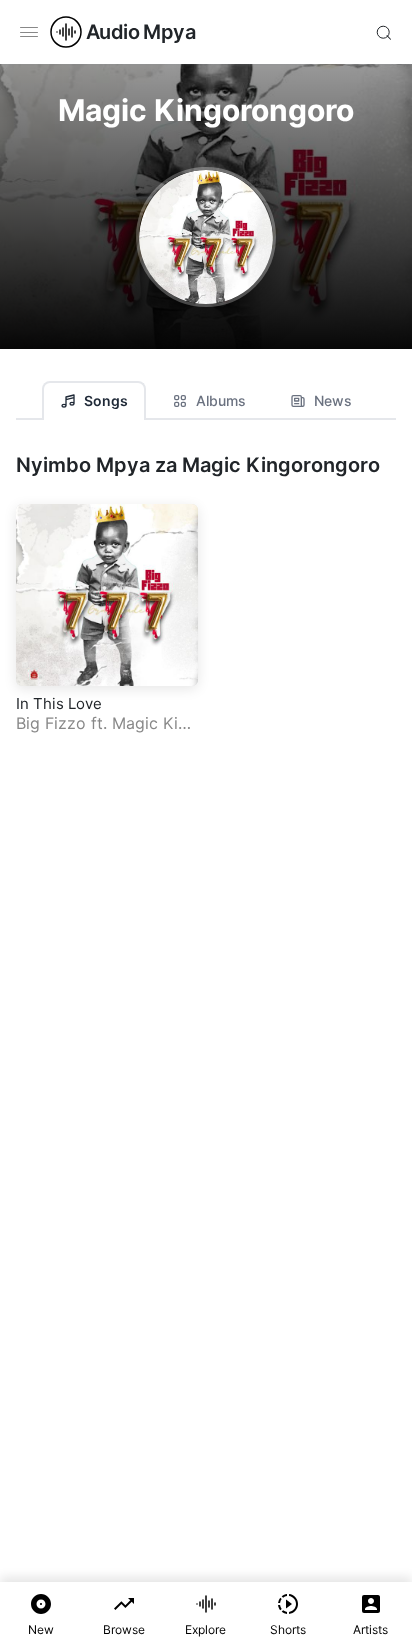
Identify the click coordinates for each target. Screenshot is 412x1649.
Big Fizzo (51, 723)
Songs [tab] (106, 400)
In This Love (59, 703)
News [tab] (333, 400)
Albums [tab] (221, 400)
